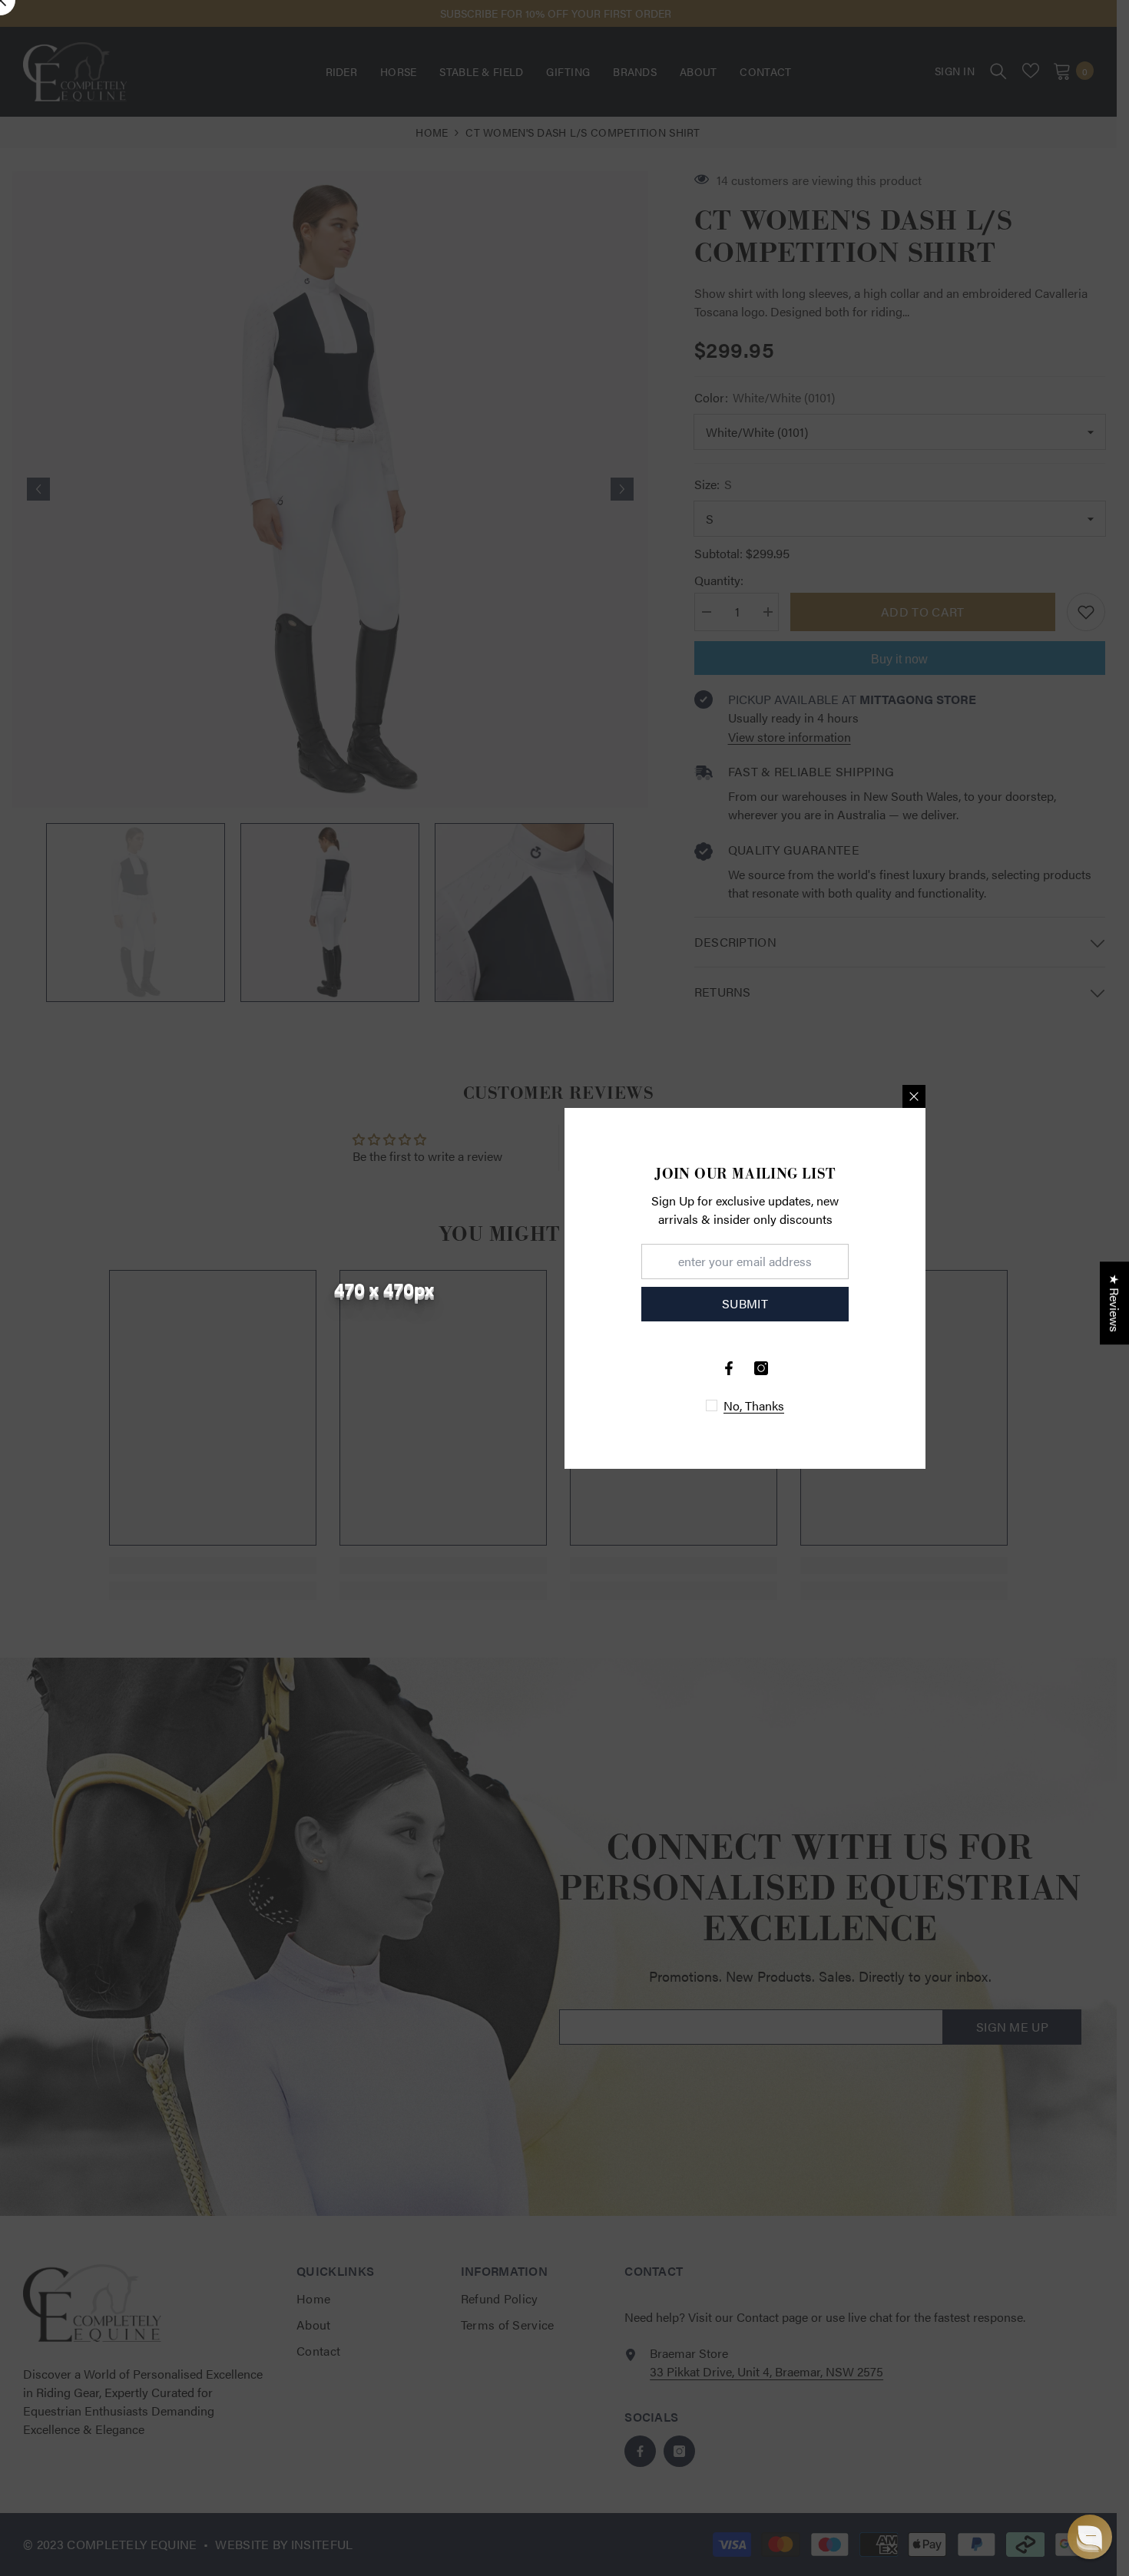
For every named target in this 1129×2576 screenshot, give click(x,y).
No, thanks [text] (754, 1406)
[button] (1090, 2537)
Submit (745, 1303)
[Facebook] (729, 1368)
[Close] (914, 1096)
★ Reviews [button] (1115, 1303)
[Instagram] (761, 1368)
